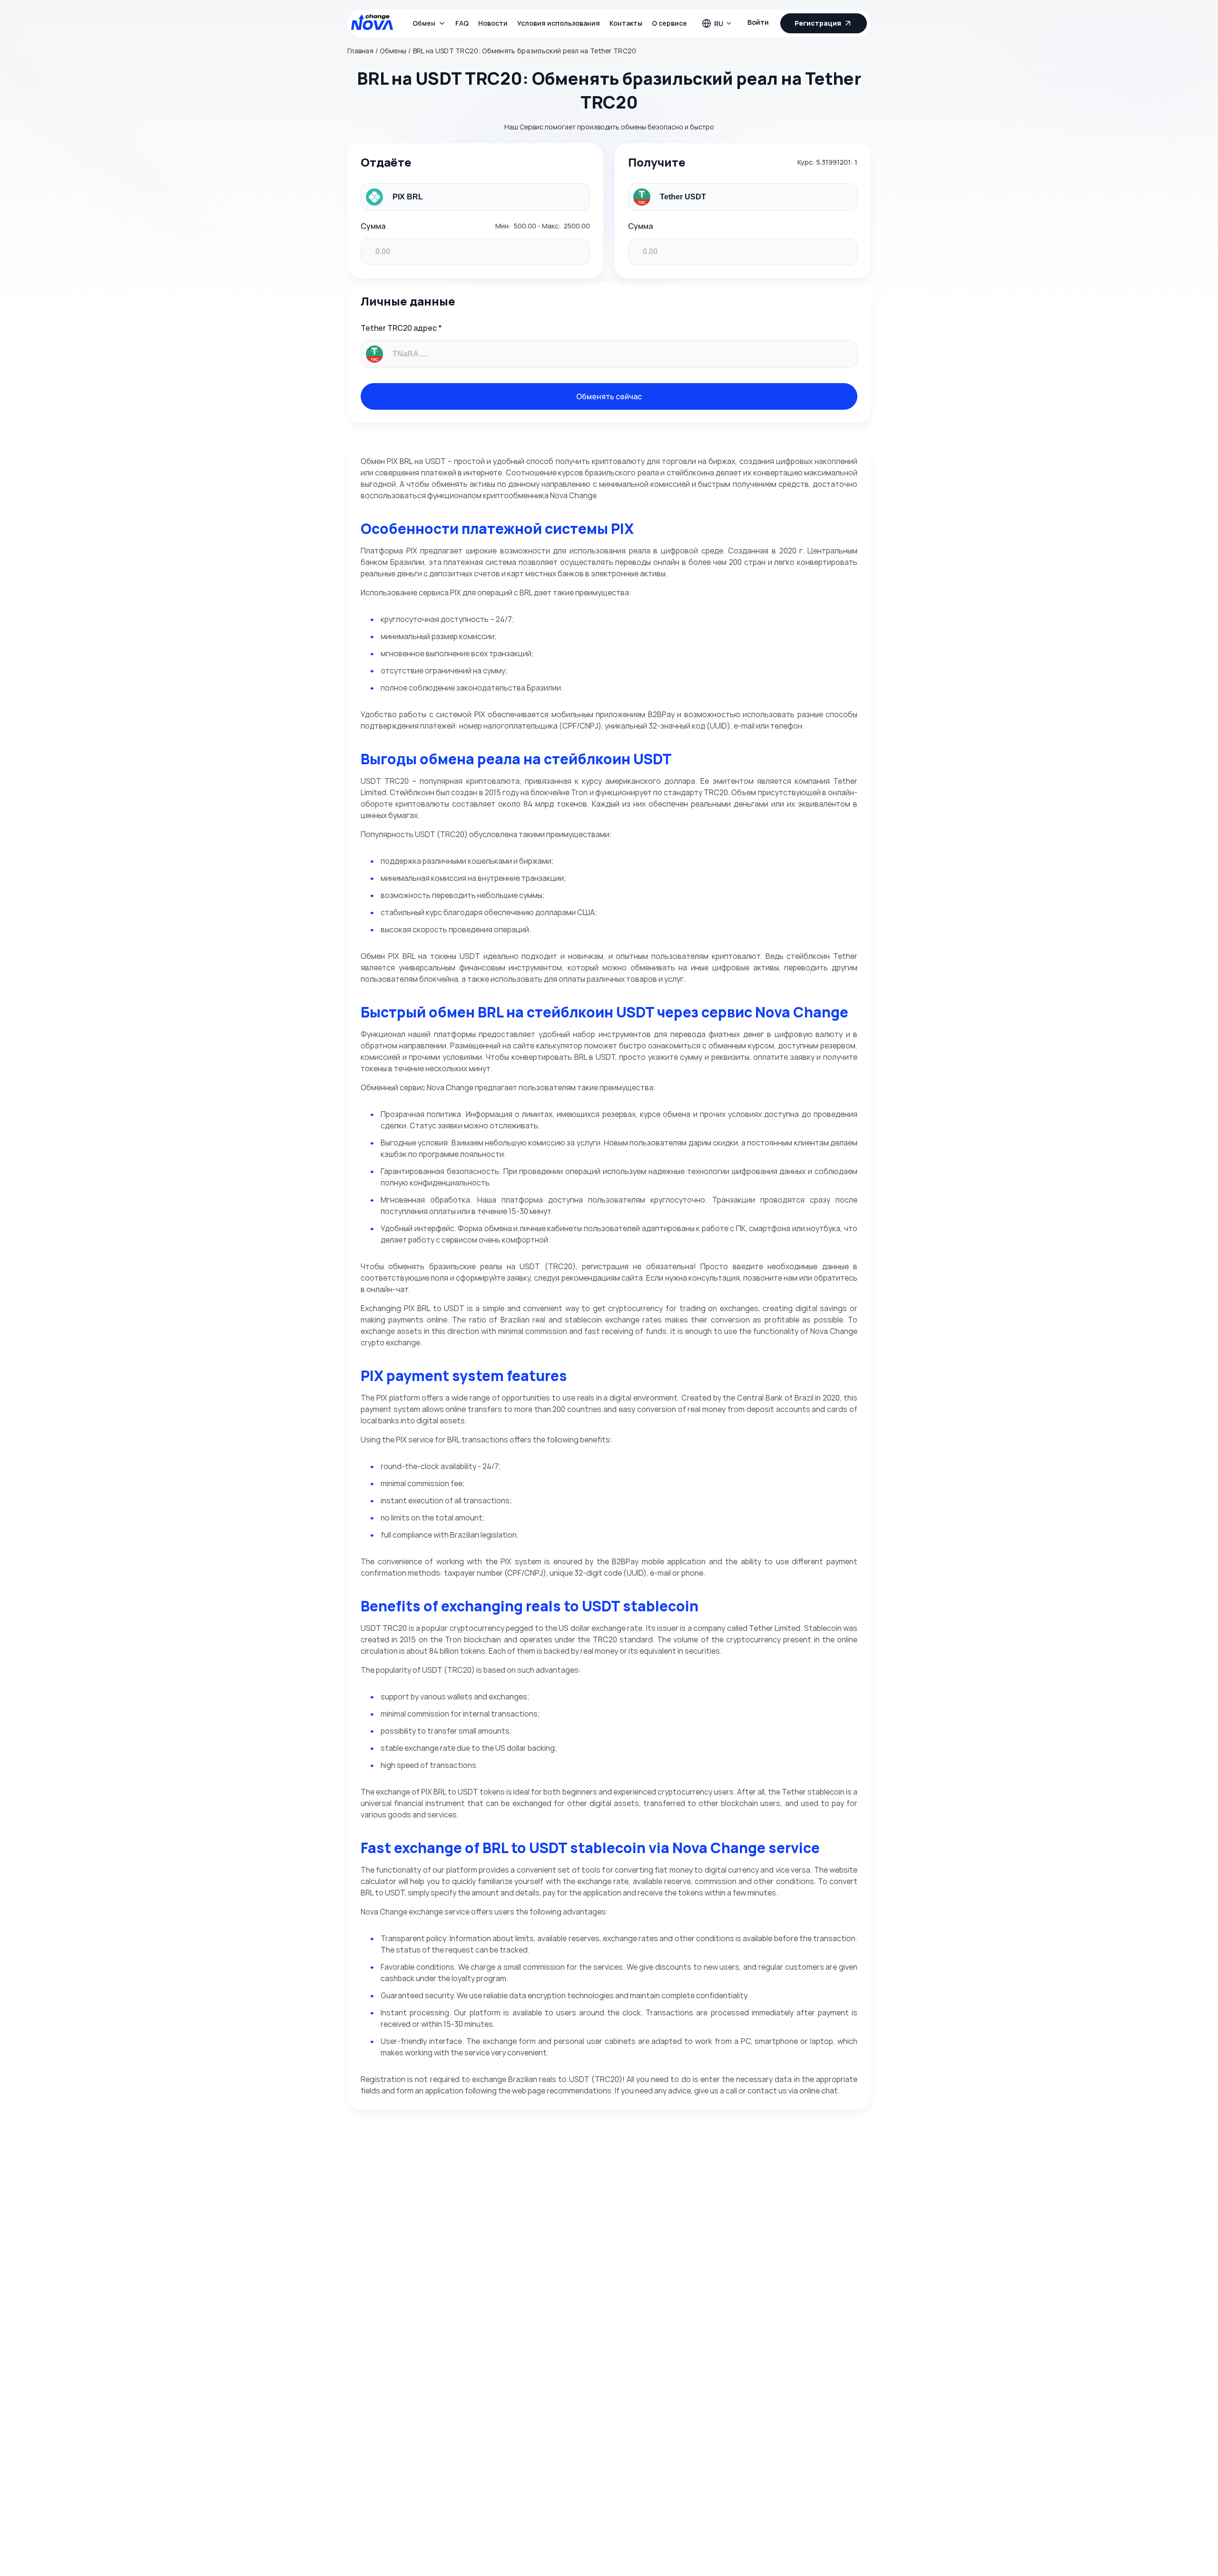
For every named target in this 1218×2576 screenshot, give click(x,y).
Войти (758, 22)
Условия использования (559, 23)
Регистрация (818, 23)
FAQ (462, 23)
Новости (493, 23)
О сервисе (669, 23)
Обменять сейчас (609, 396)
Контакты (626, 23)
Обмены (393, 51)
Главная (360, 51)
